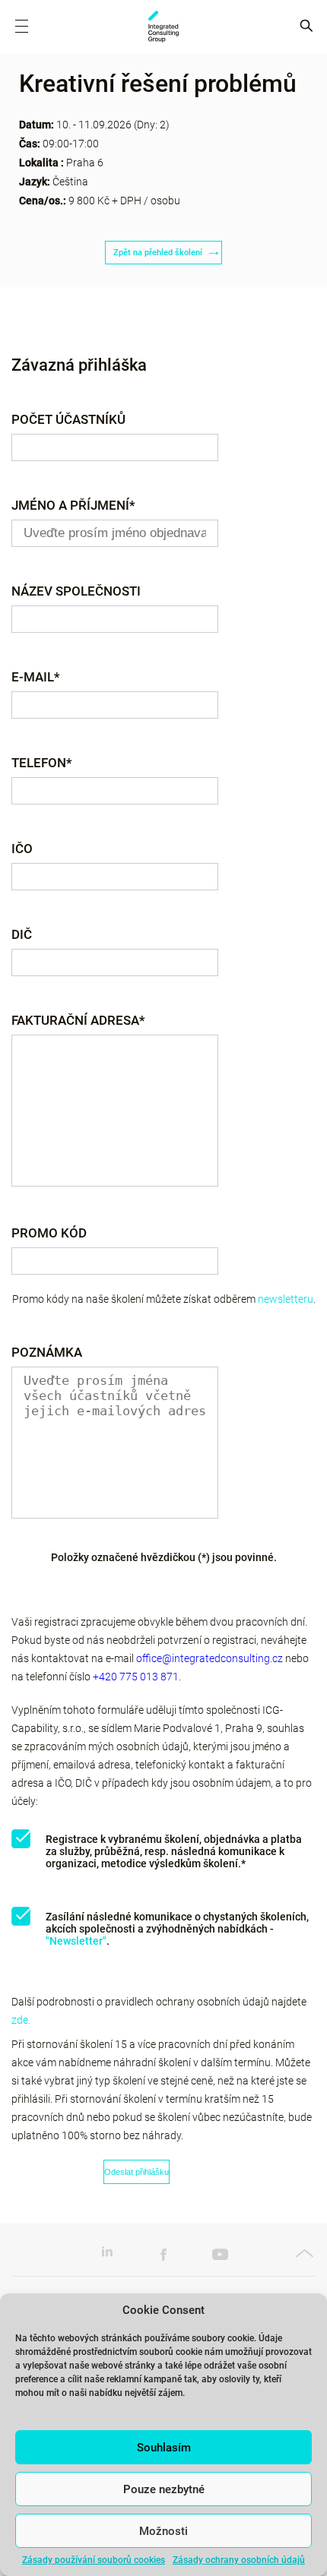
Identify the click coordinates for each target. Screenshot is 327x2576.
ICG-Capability (163, 27)
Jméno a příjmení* (73, 505)
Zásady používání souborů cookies (94, 2560)
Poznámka (47, 1352)
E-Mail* (36, 676)
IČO (22, 848)
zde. (21, 2020)
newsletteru (286, 1299)
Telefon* (42, 762)
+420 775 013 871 (136, 1677)
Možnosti (163, 2531)
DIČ (22, 934)
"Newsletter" (76, 1941)
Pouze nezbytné (164, 2489)
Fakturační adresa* (78, 1020)
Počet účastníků (68, 419)
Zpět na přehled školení (158, 253)
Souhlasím (164, 2448)
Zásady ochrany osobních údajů (239, 2560)
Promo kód (49, 1233)
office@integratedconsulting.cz (210, 1658)
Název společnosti (76, 591)
